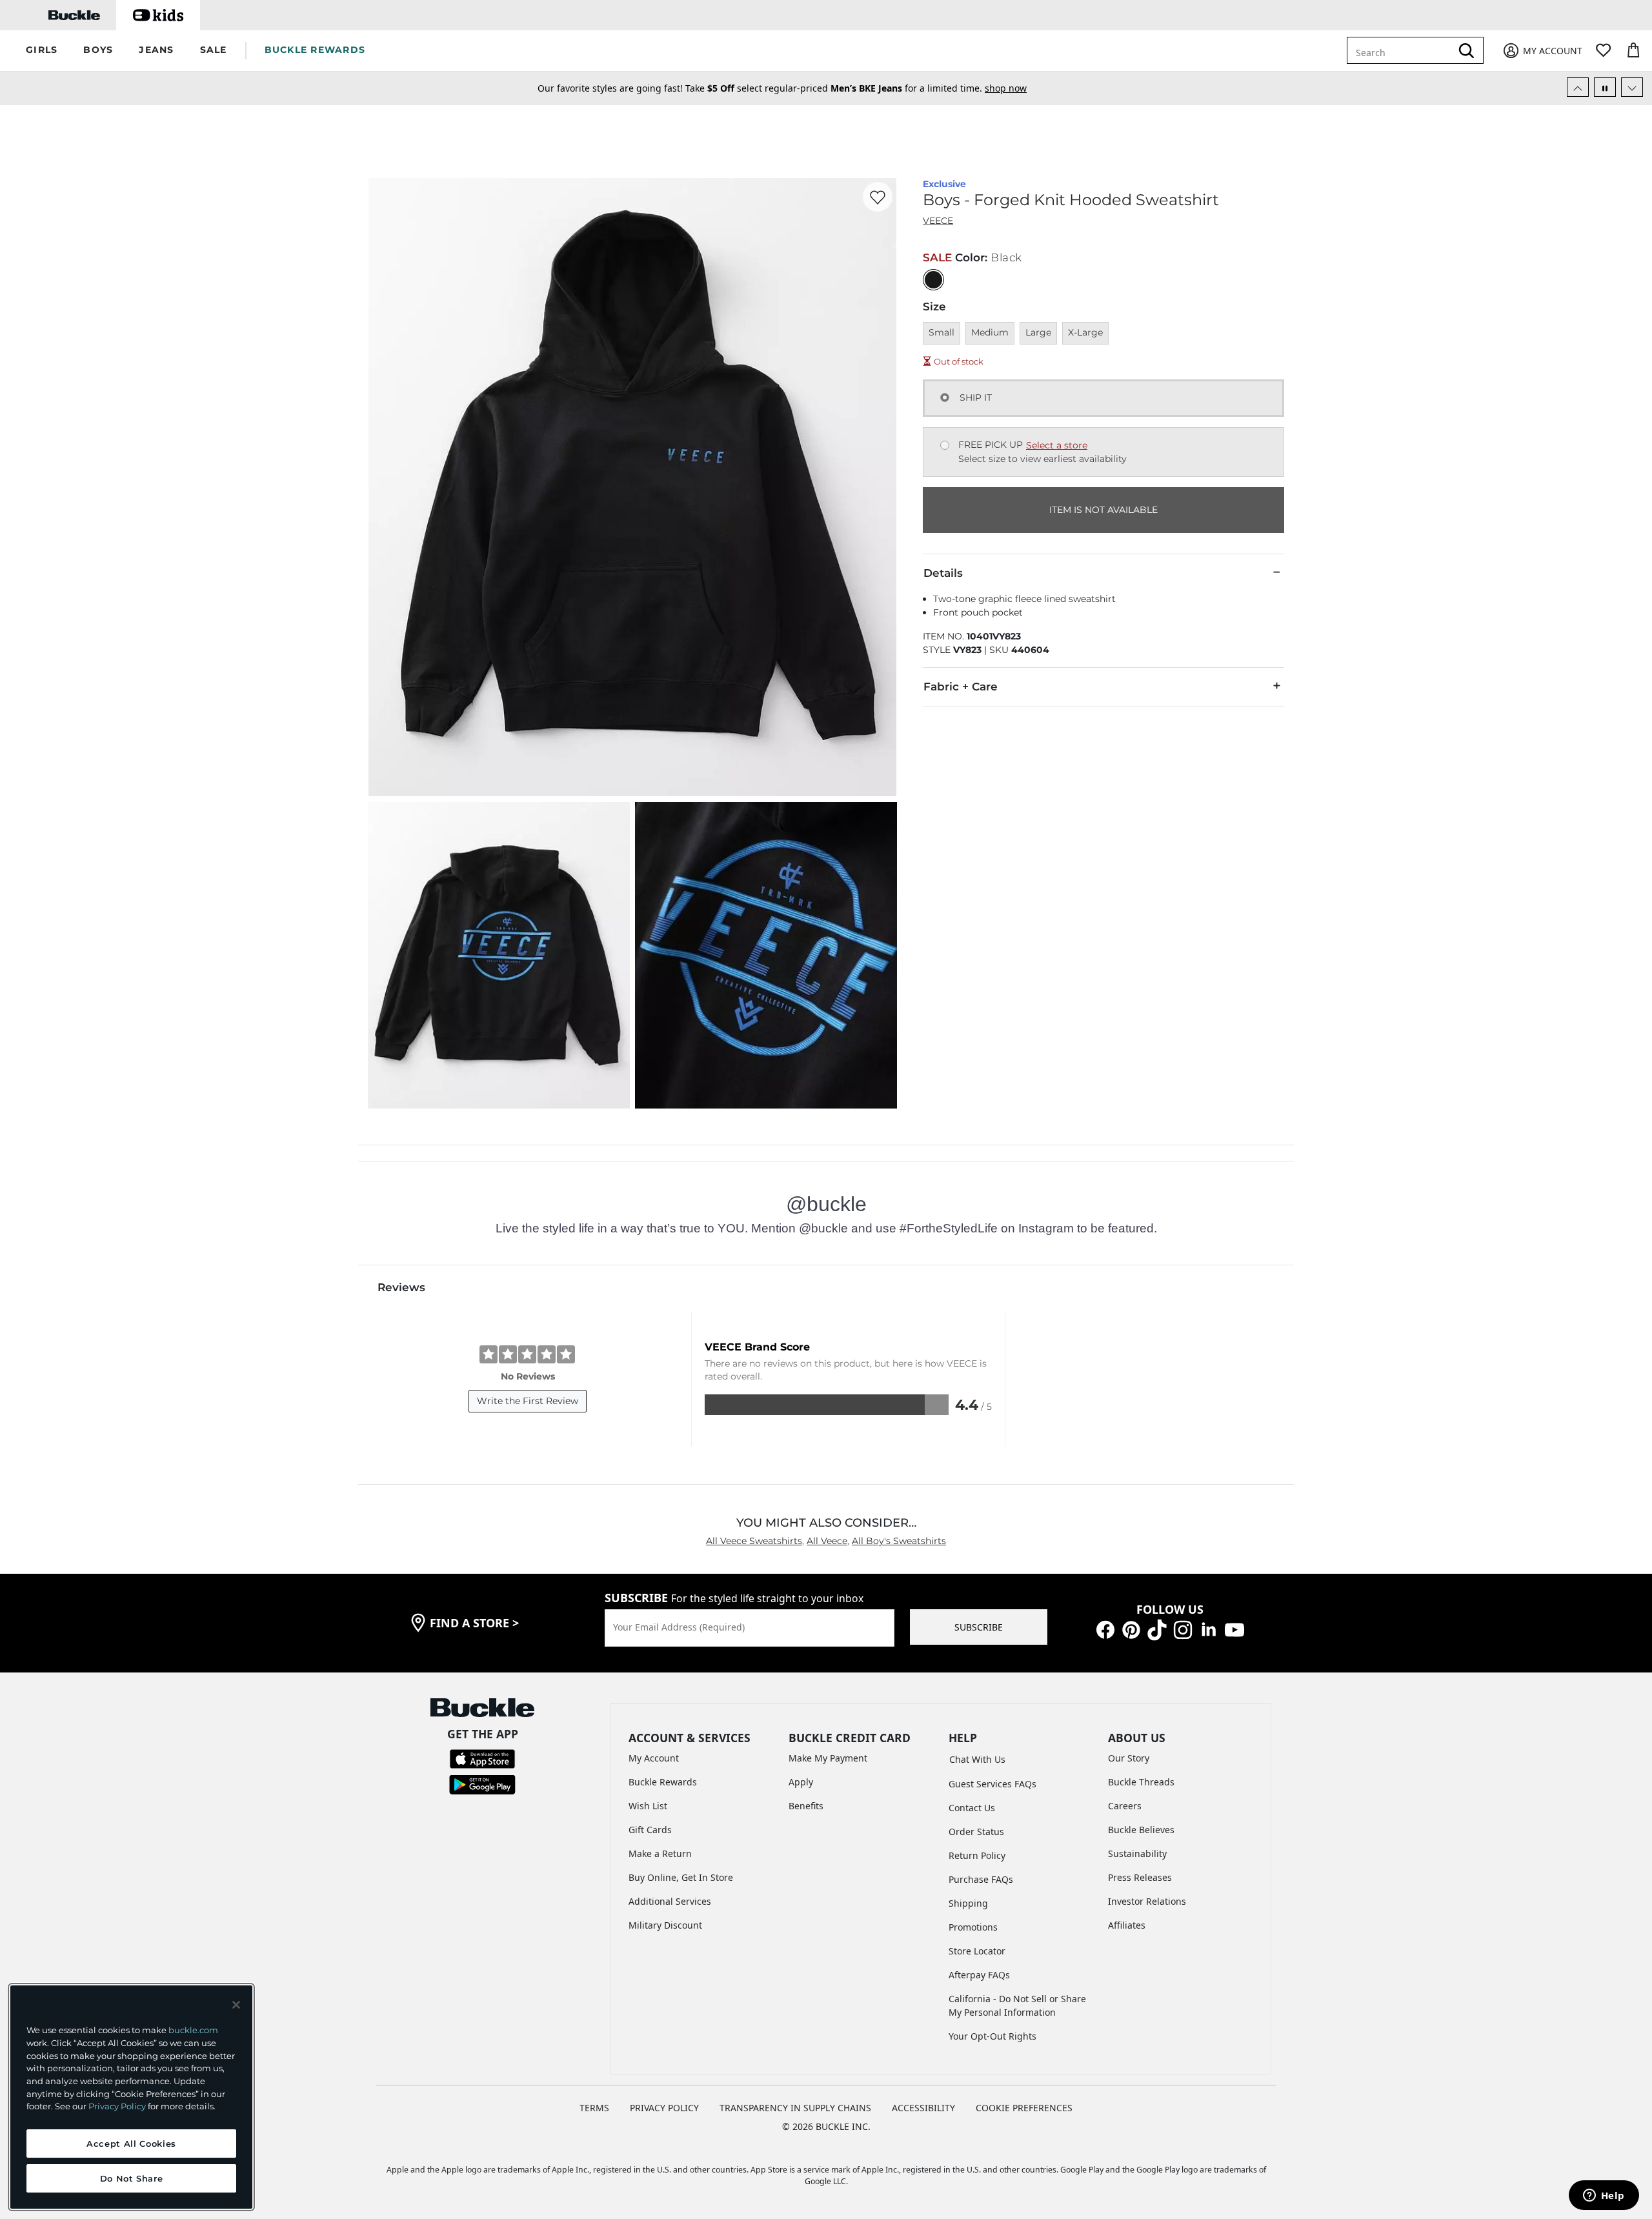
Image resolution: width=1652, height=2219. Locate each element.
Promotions (973, 1927)
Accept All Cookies (131, 2144)
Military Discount (665, 1925)
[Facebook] (1105, 1629)
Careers (1125, 1806)
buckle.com (193, 2030)
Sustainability (1137, 1853)
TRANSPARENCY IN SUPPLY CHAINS (795, 2108)
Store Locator (977, 1951)
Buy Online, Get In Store (681, 1877)
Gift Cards (650, 1830)
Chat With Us (977, 1759)
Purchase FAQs (981, 1879)
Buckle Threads (1141, 1782)
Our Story (1129, 1758)
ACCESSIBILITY (923, 2108)
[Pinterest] (1131, 1629)
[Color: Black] (933, 280)
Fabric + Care (961, 687)
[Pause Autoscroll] (1605, 87)
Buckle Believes (1141, 1830)
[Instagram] (1183, 1629)
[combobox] (1408, 50)
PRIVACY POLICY (664, 2108)
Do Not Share (132, 2178)
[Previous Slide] (1578, 87)
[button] (42, 51)
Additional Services (670, 1901)
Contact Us (972, 1808)
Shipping (968, 1903)
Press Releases (1140, 1877)
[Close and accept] (236, 2005)
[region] (131, 2097)
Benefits (806, 1806)
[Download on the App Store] (482, 1758)
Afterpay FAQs (979, 1975)
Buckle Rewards (663, 1782)
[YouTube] (1234, 1629)
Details (943, 573)
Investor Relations (1147, 1901)
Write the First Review (528, 1401)
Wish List (648, 1806)
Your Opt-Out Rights (992, 2036)
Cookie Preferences (1024, 2108)
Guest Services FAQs (992, 1784)
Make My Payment (828, 1758)
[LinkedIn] (1209, 1629)
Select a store (1057, 445)
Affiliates (1127, 1925)
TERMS (594, 2108)
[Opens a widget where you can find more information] (1604, 2196)
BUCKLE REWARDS (315, 50)
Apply (801, 1782)
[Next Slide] (1632, 87)
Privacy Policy (117, 2106)
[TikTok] (1157, 1629)
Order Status (976, 1832)
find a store (474, 1623)
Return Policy (977, 1855)
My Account (654, 1758)
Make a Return (660, 1853)
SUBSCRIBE (979, 1627)
